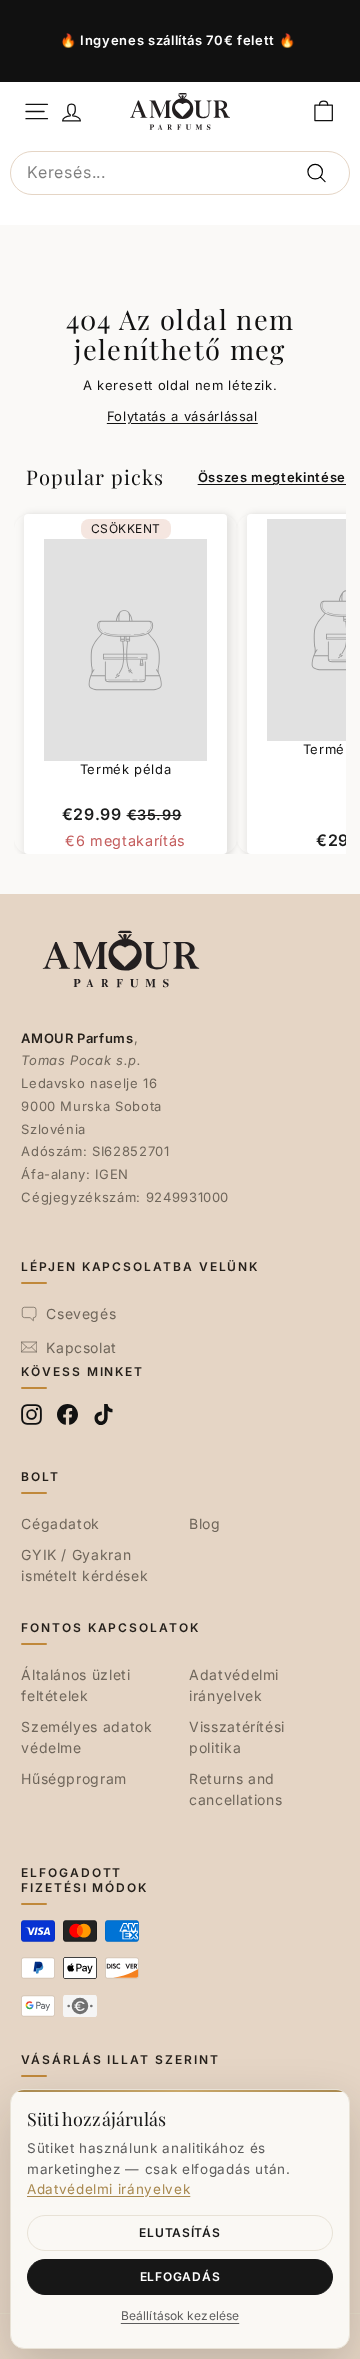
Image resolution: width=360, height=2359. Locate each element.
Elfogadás (180, 2276)
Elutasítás (179, 2232)
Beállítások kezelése (180, 2315)
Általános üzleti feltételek (75, 1685)
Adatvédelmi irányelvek (234, 1685)
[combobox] (180, 173)
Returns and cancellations (235, 1789)
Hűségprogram (74, 1778)
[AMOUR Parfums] (180, 111)
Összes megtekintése (272, 477)
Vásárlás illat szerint (120, 2059)
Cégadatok (60, 1523)
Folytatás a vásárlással (182, 416)
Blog (205, 1523)
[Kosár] (323, 111)
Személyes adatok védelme (86, 1737)
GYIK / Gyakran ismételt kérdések (84, 1565)
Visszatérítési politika (237, 1737)
